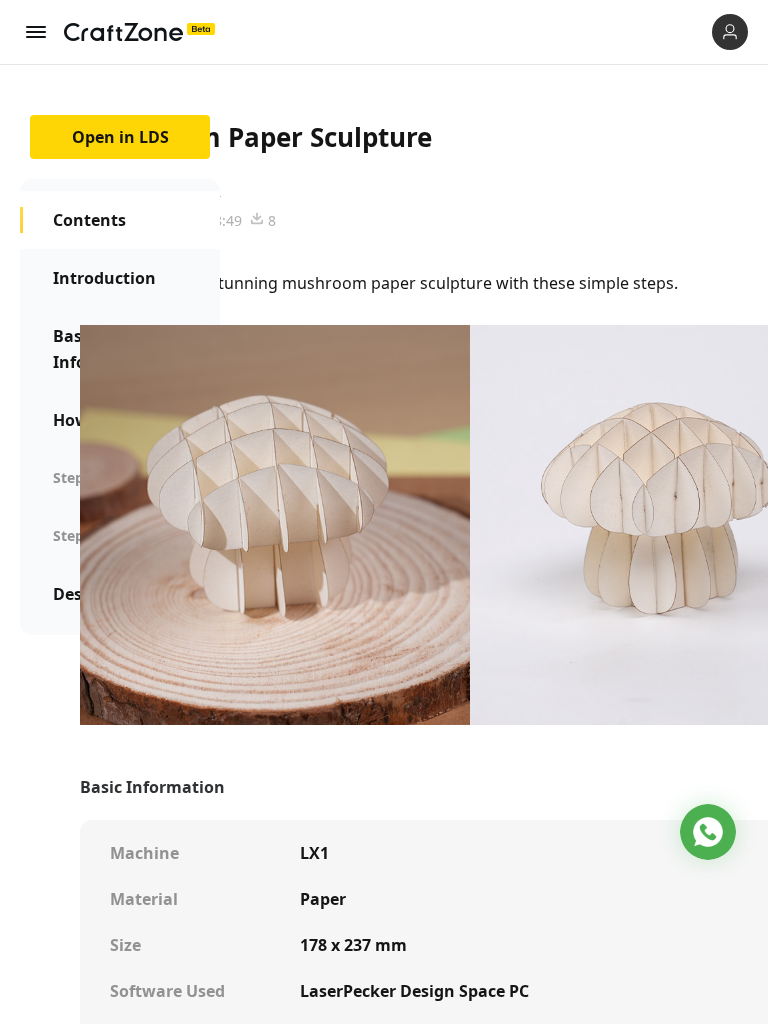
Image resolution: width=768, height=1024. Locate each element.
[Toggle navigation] (36, 32)
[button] (730, 32)
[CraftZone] (139, 32)
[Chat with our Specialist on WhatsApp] (708, 832)
